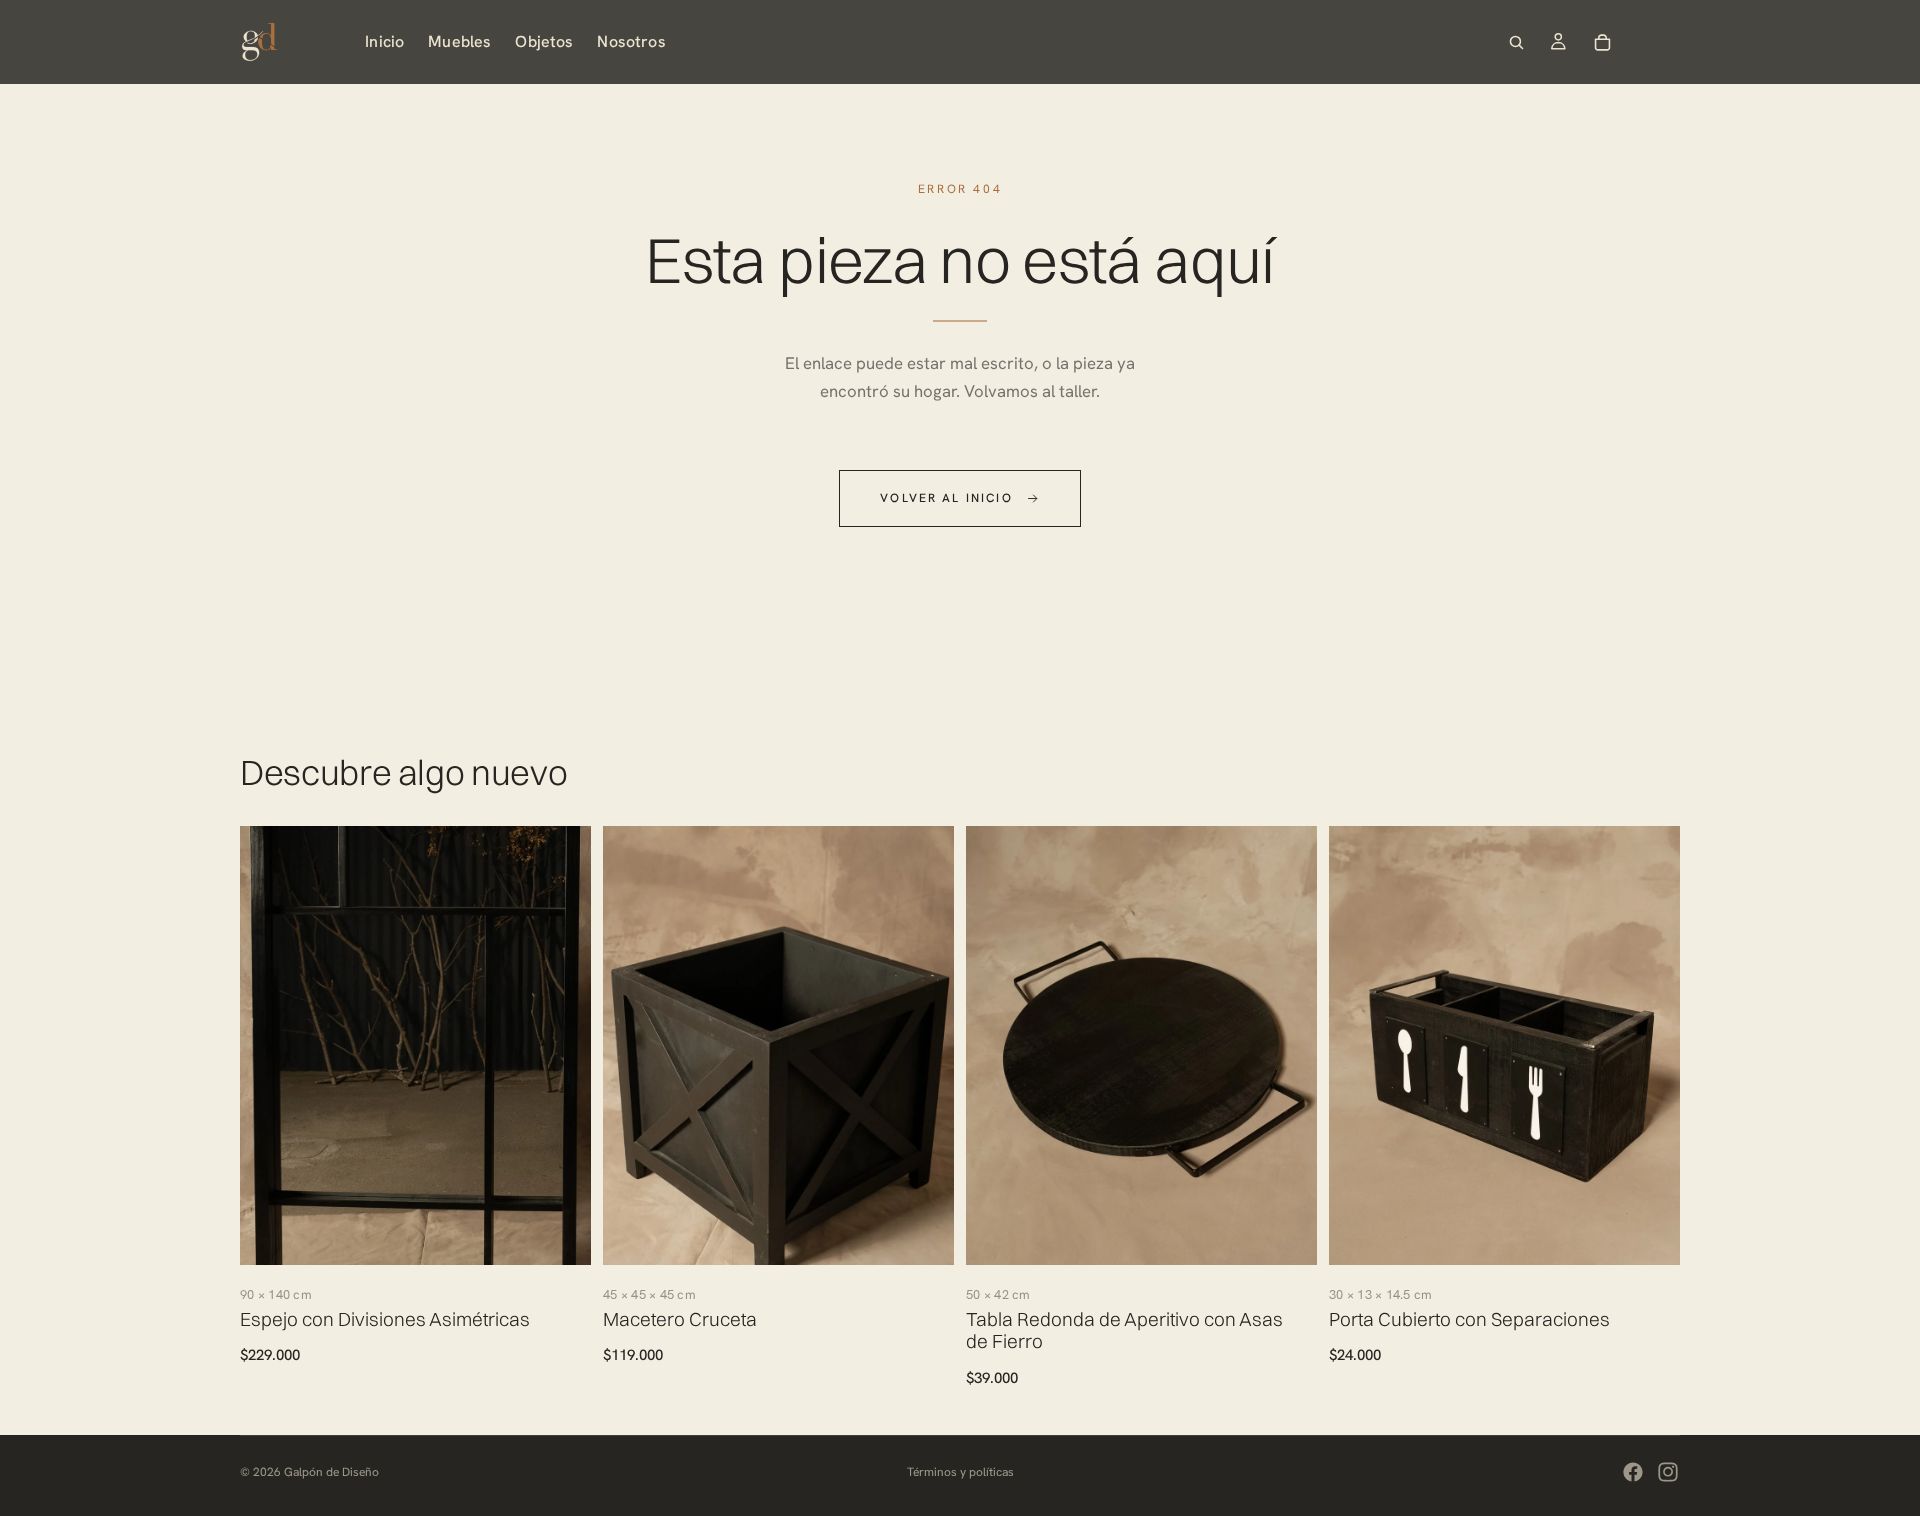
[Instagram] (1668, 1472)
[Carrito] (1602, 42)
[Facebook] (1633, 1472)
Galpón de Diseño (331, 1472)
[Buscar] (1516, 42)
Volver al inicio (946, 498)
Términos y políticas (960, 1472)
